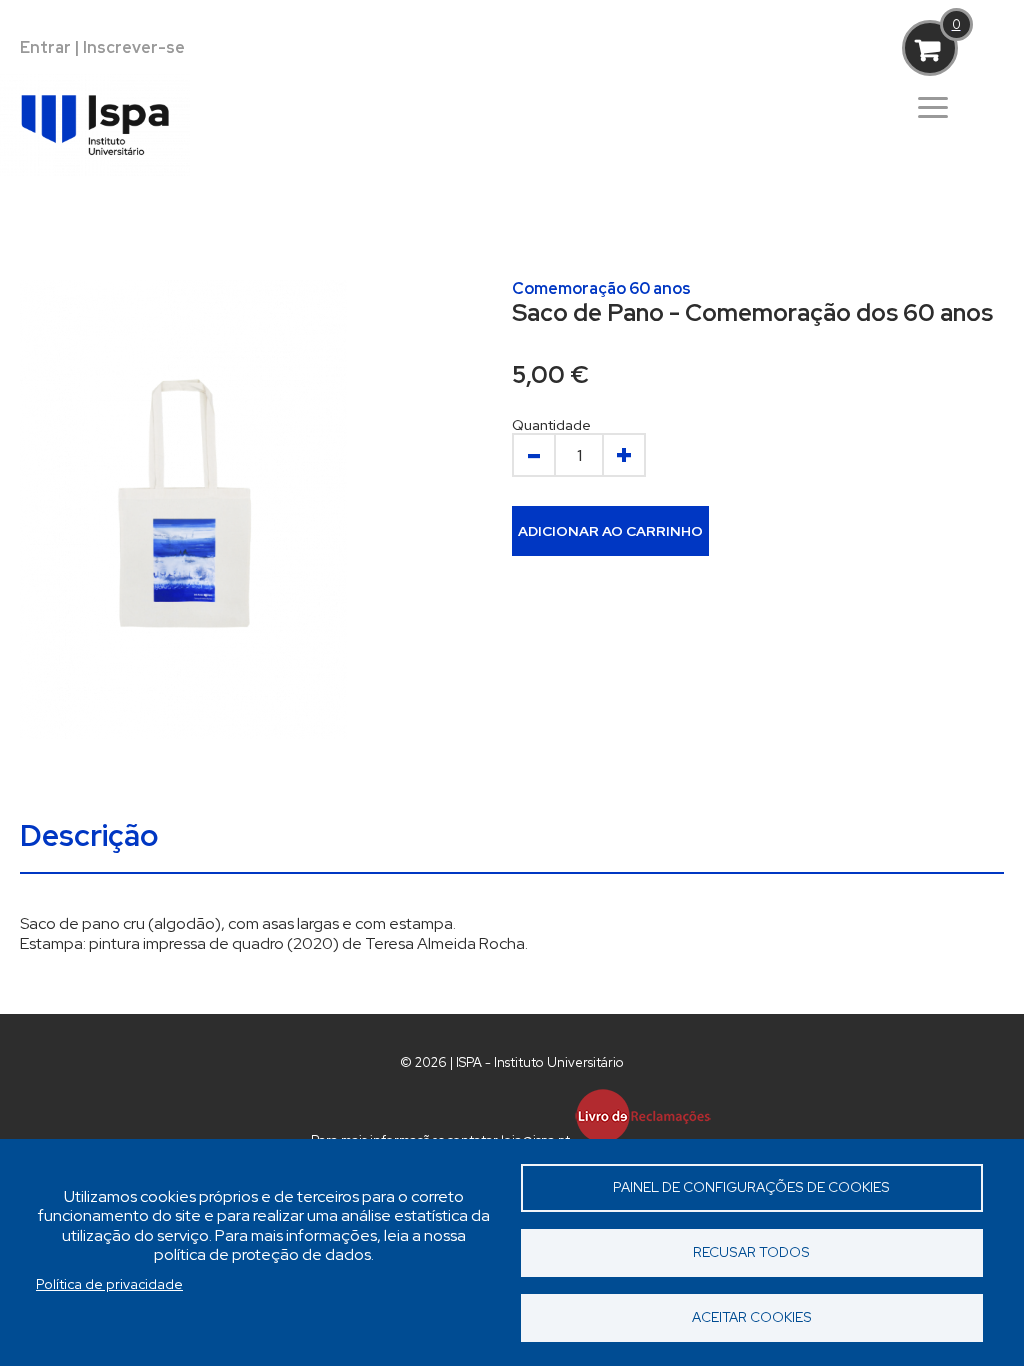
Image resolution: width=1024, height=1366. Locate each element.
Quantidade (551, 425)
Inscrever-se (134, 47)
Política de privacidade (109, 1284)
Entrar (45, 47)
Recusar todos (751, 1252)
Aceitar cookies (752, 1317)
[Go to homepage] (115, 191)
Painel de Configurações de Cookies (751, 1187)
